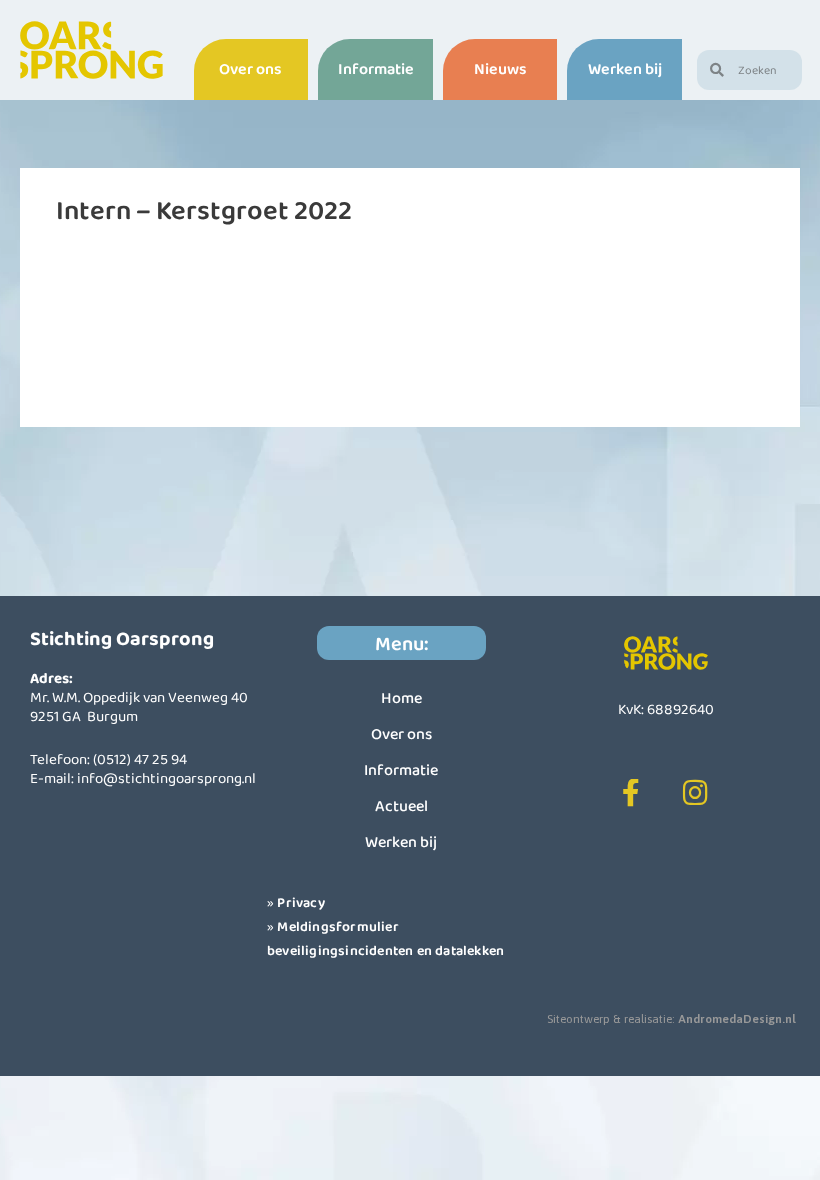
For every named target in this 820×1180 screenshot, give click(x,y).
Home (401, 697)
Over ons (250, 68)
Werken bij (625, 68)
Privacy (300, 902)
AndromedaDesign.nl (737, 1019)
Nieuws (500, 68)
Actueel (401, 805)
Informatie (376, 68)
